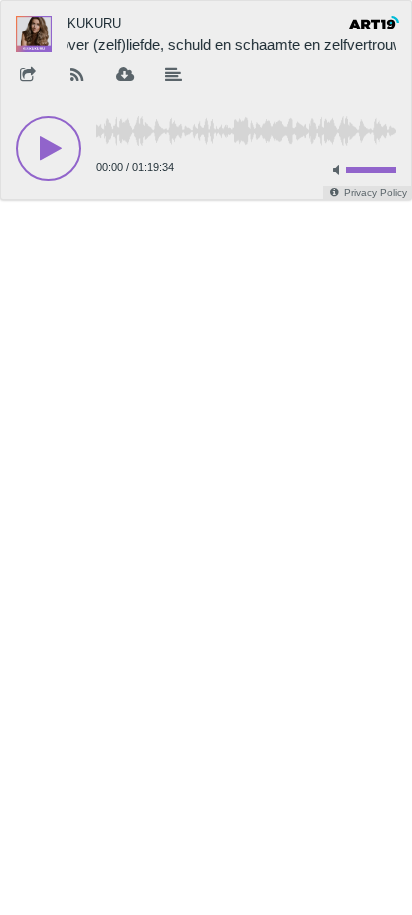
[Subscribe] (77, 76)
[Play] (48, 148)
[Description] (174, 76)
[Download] (125, 76)
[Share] (28, 76)
